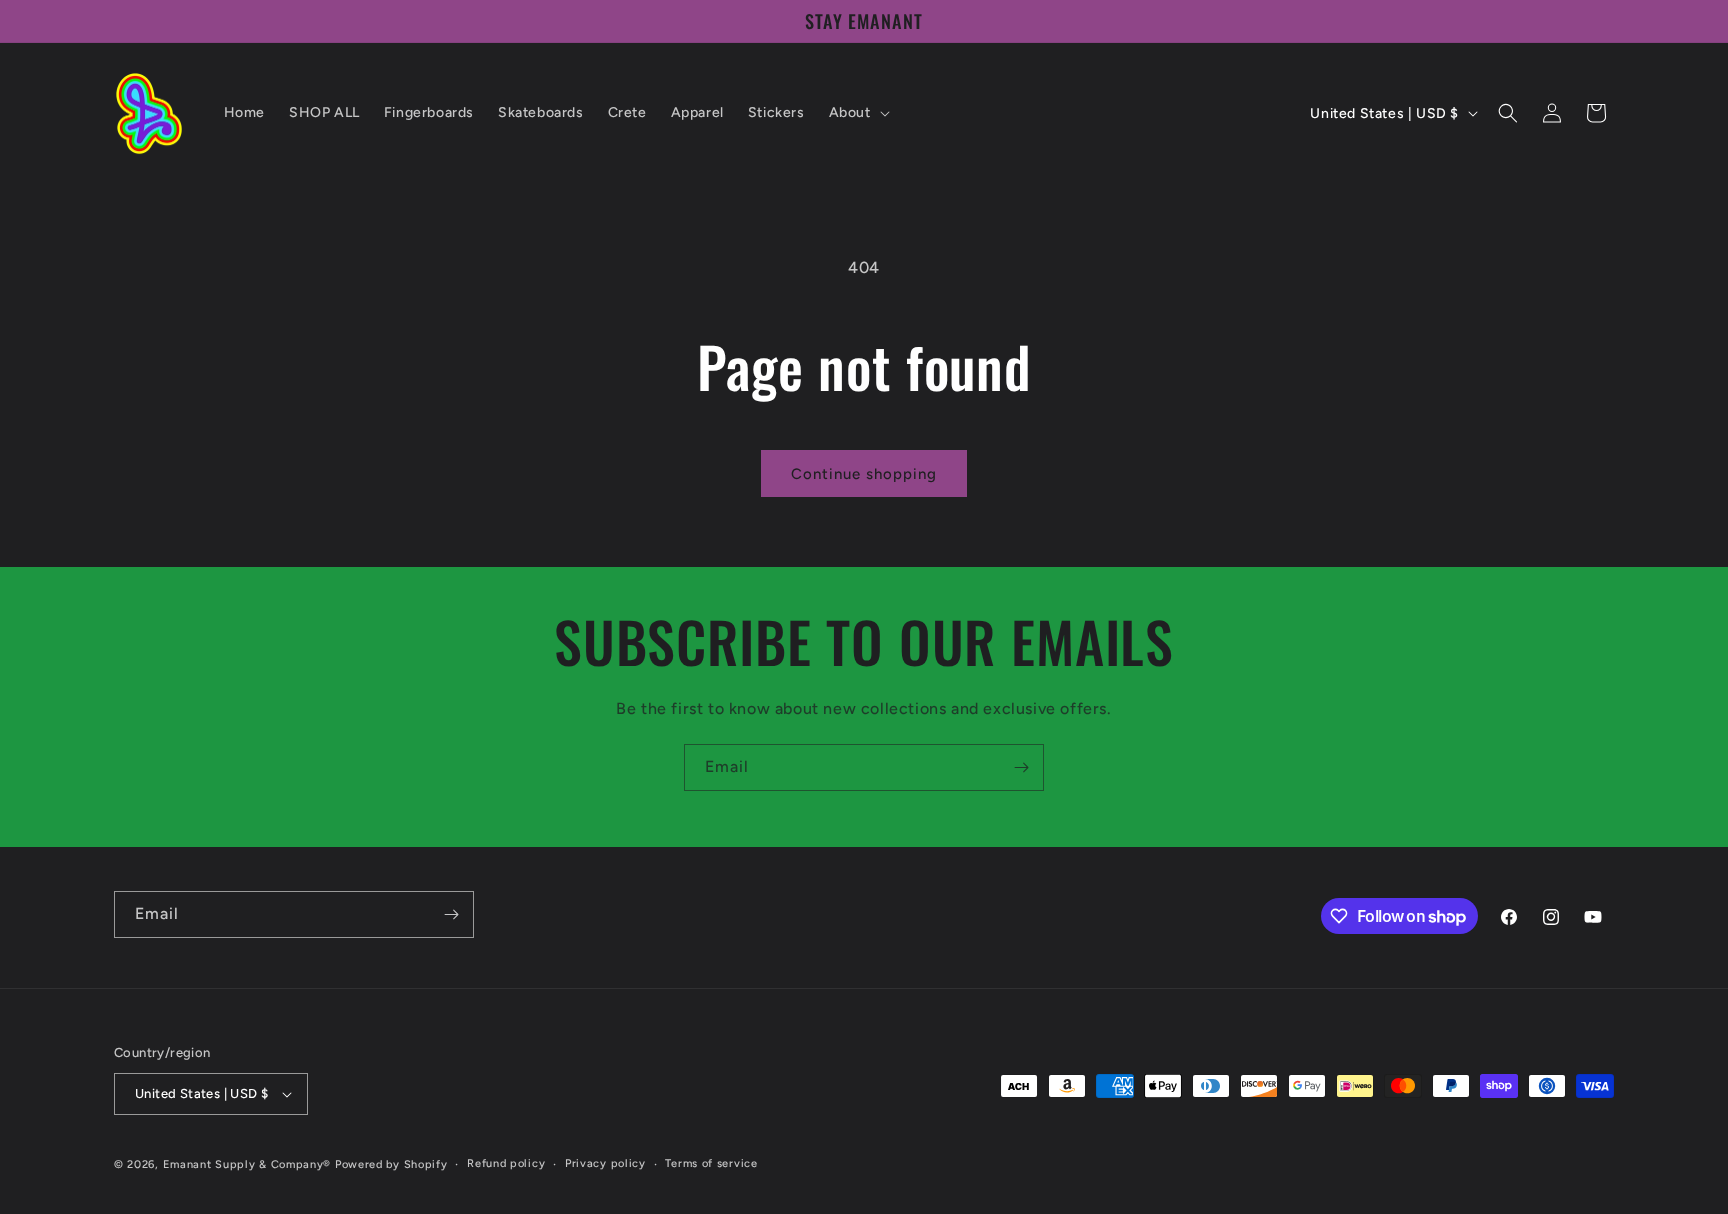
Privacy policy (605, 1163)
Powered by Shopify (391, 1164)
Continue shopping (864, 474)
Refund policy (506, 1163)
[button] (857, 113)
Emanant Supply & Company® (247, 1164)
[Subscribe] (1021, 767)
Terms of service (711, 1163)
